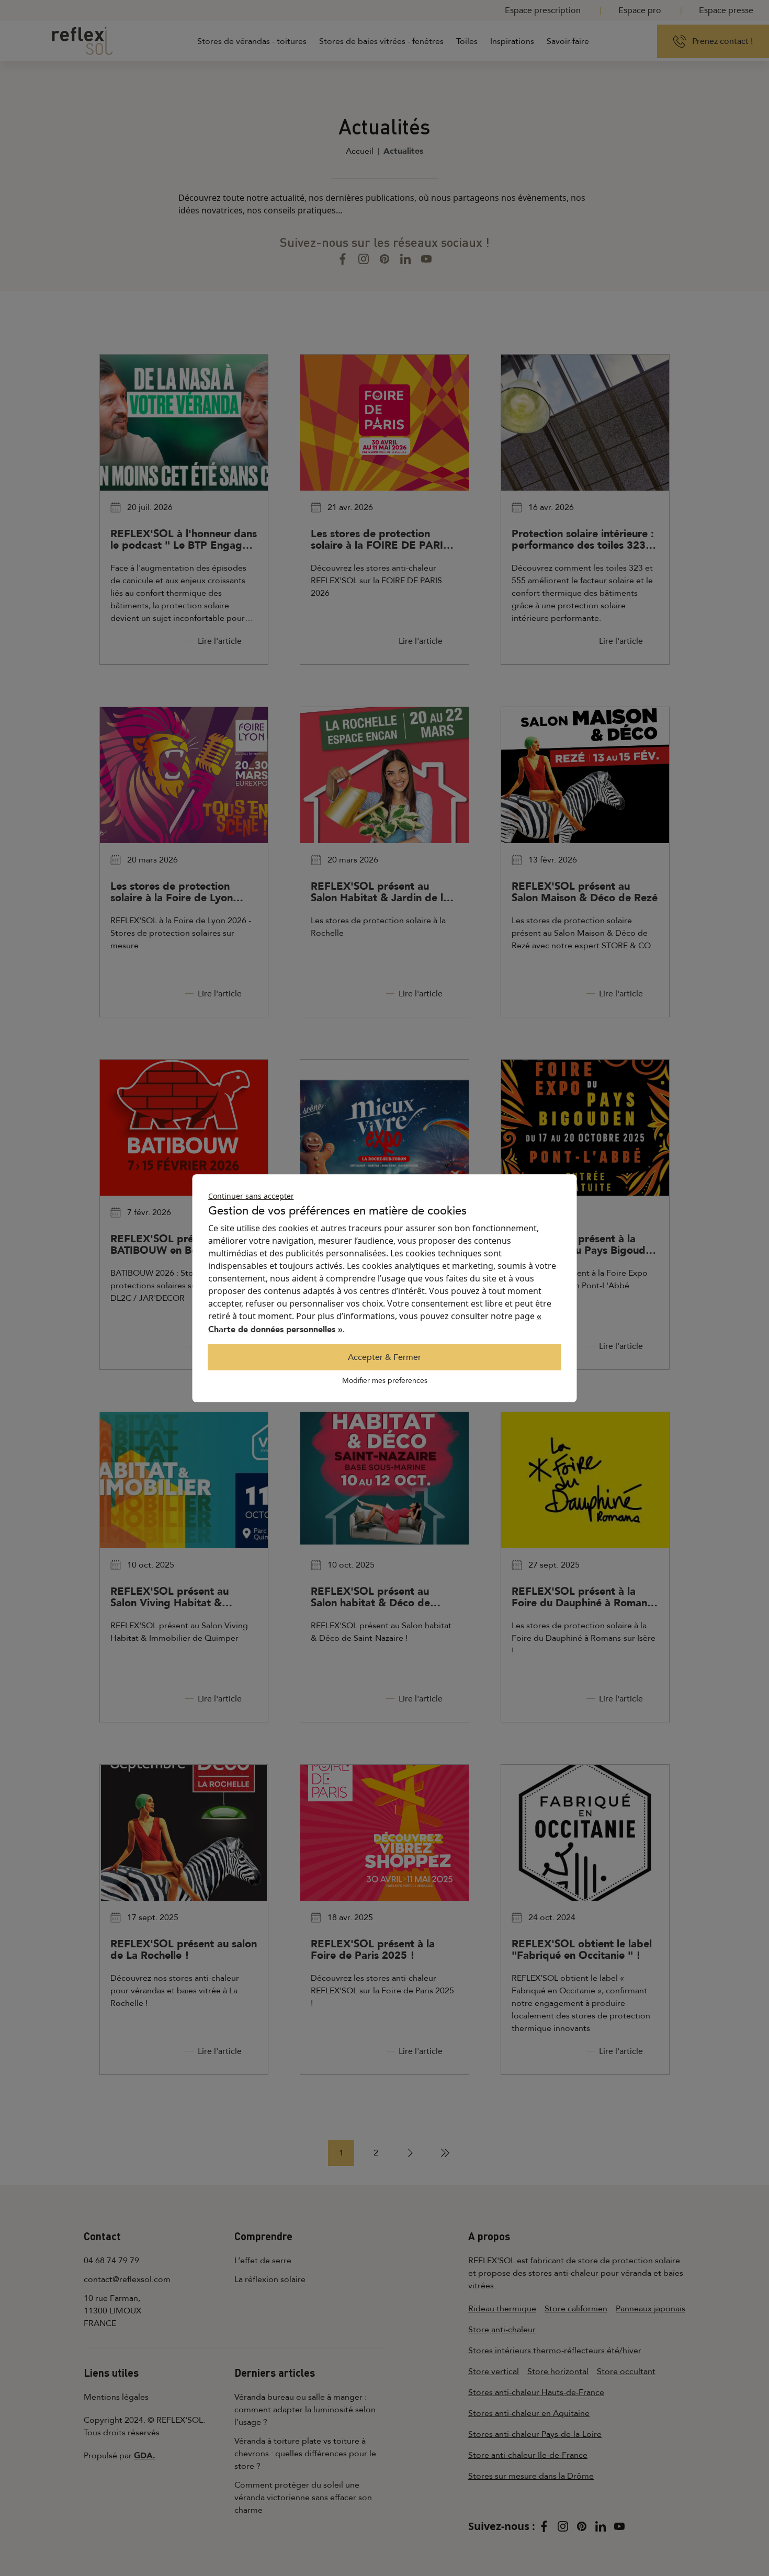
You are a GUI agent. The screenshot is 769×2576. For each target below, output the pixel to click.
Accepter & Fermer (384, 1357)
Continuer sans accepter (251, 1196)
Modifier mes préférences (385, 1381)
